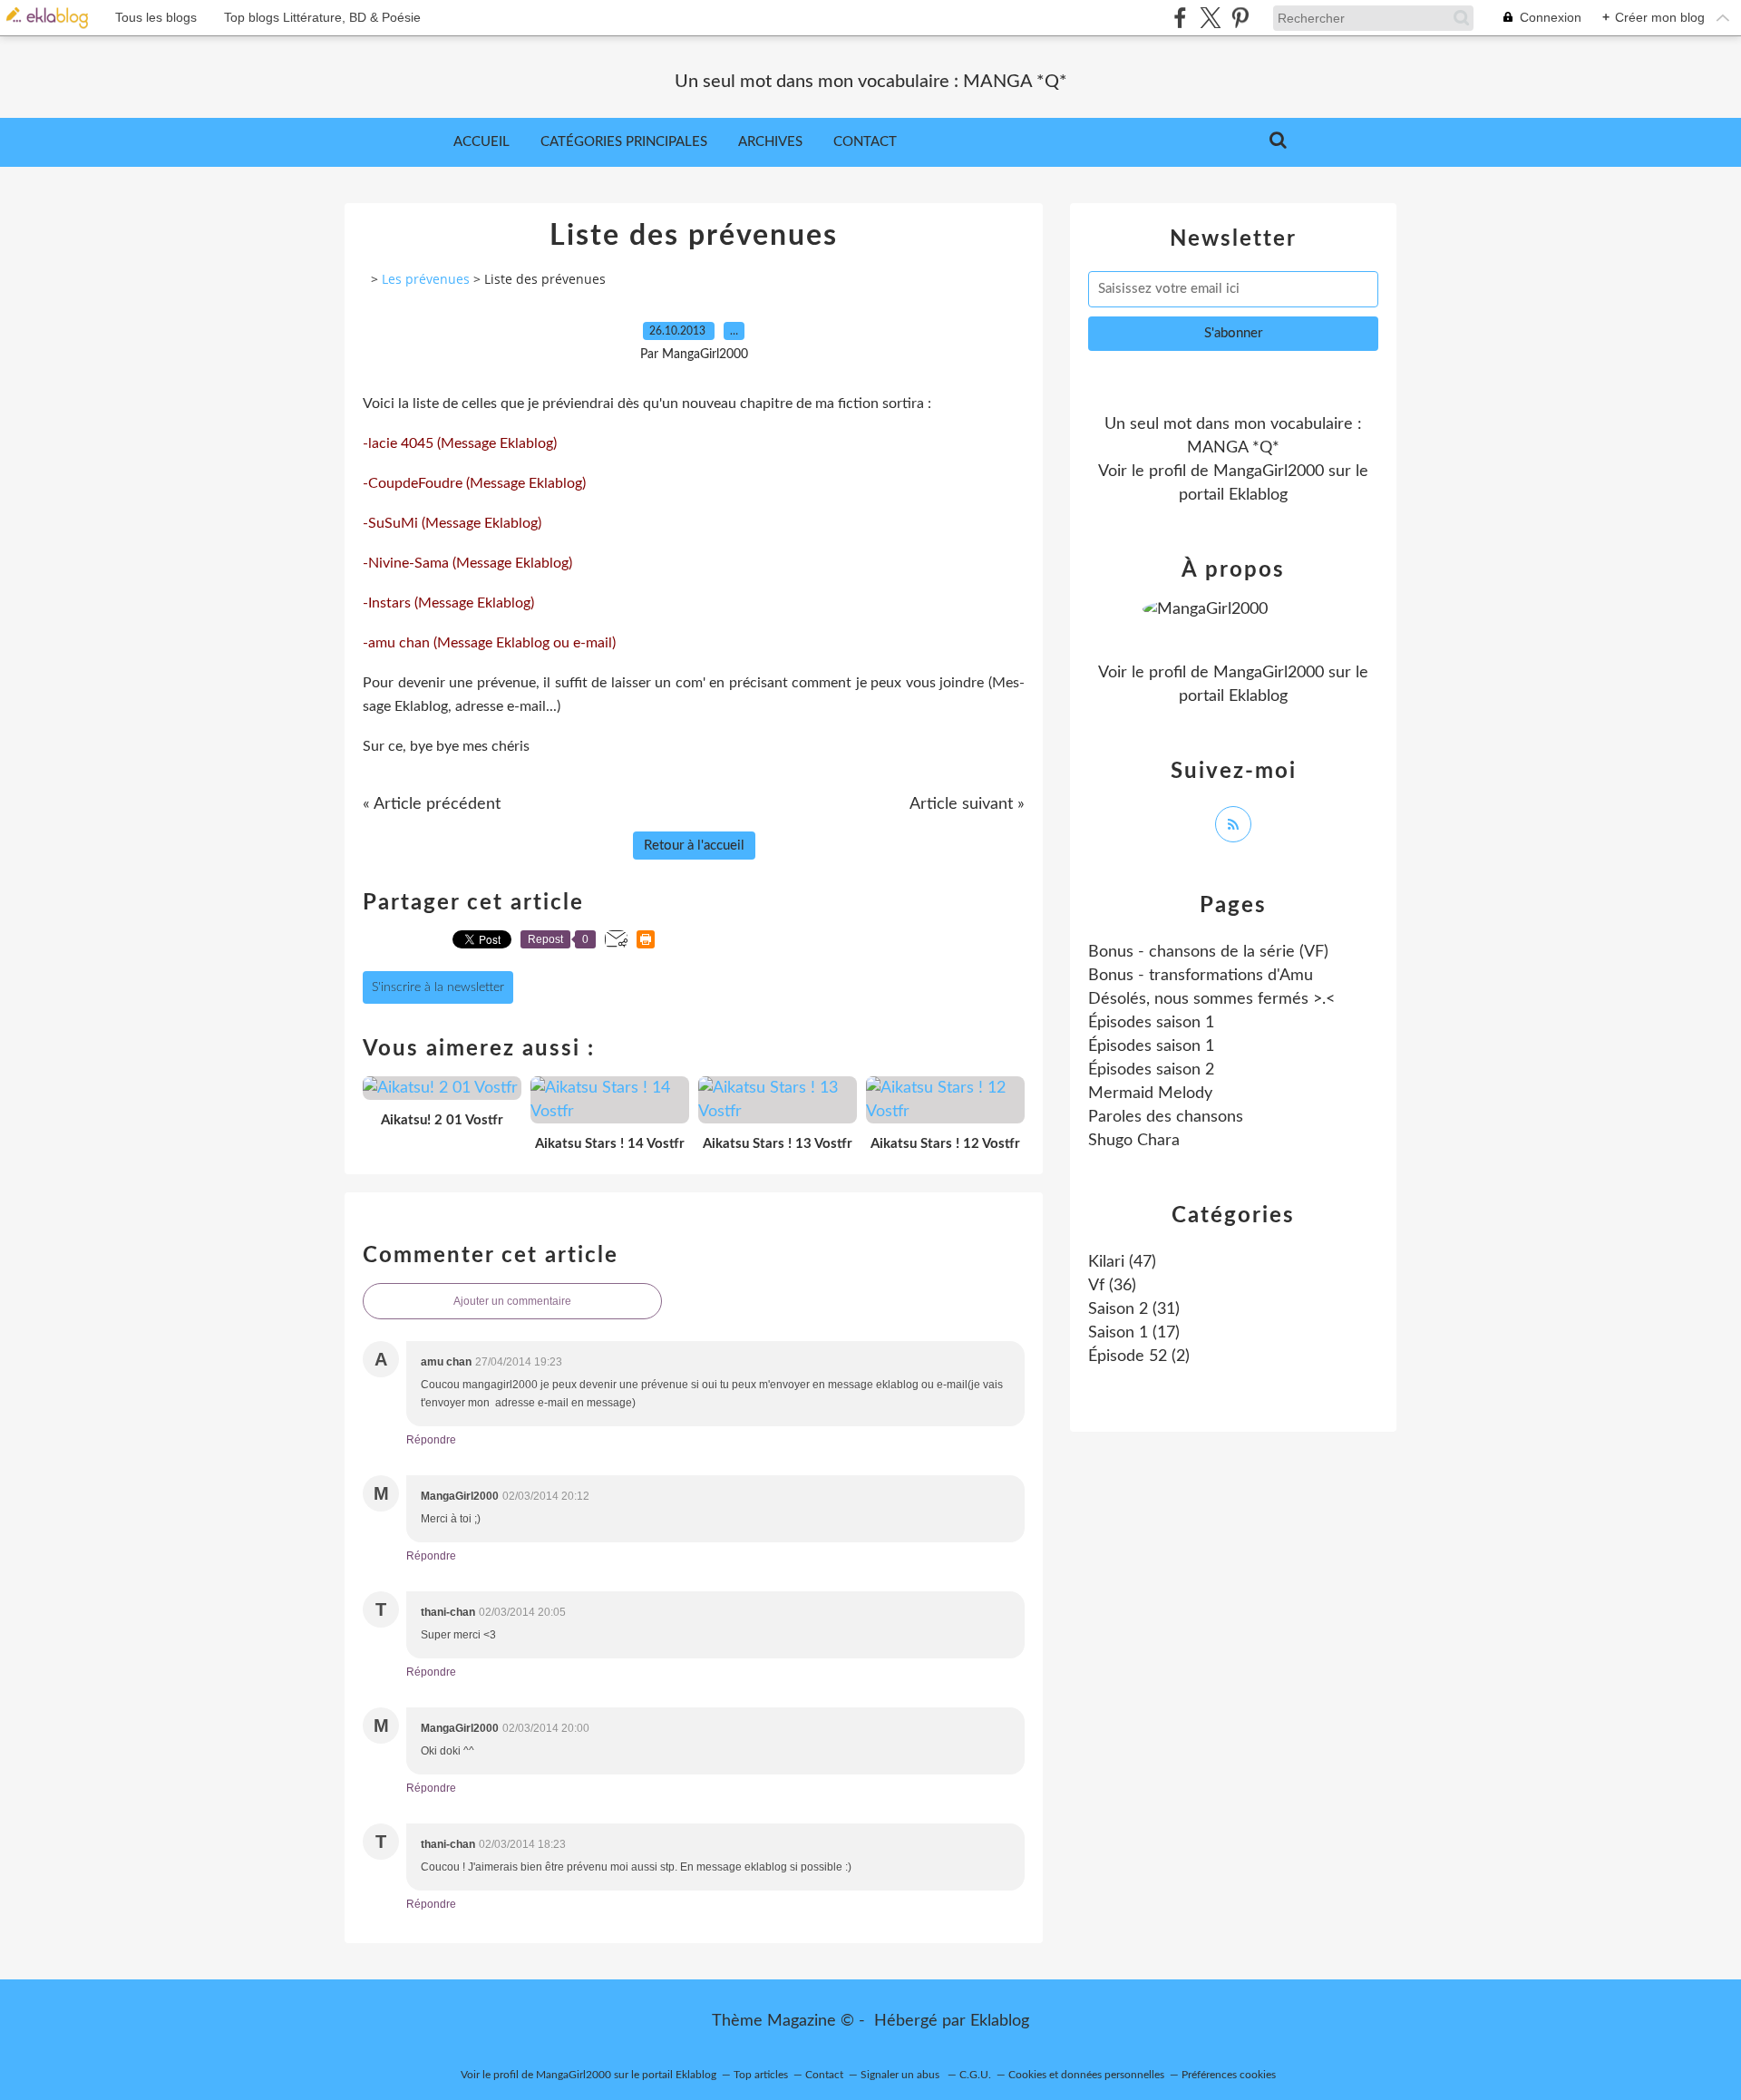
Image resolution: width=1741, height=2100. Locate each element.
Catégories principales (624, 142)
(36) (1112, 1286)
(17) (1134, 1333)
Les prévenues (426, 279)
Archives (770, 142)
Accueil (481, 142)
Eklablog (1000, 2021)
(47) (1122, 1262)
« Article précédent (432, 804)
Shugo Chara (1134, 1141)
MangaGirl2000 (1269, 472)
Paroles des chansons (1166, 1117)
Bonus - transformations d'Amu (1201, 976)
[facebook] (1180, 18)
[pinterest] (1240, 18)
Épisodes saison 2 (1151, 1070)
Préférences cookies (1229, 2075)
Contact (865, 142)
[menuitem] (481, 142)
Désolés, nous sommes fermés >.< (1211, 999)
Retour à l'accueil (694, 846)
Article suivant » (967, 804)
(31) (1134, 1309)
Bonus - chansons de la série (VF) (1208, 952)
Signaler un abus (901, 2075)
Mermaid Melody (1150, 1094)
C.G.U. (975, 2075)
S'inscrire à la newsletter (438, 987)
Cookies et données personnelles (1086, 2075)
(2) (1139, 1356)
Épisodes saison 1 (1151, 1023)
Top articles (761, 2075)
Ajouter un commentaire (512, 1301)
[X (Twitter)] (1210, 18)
